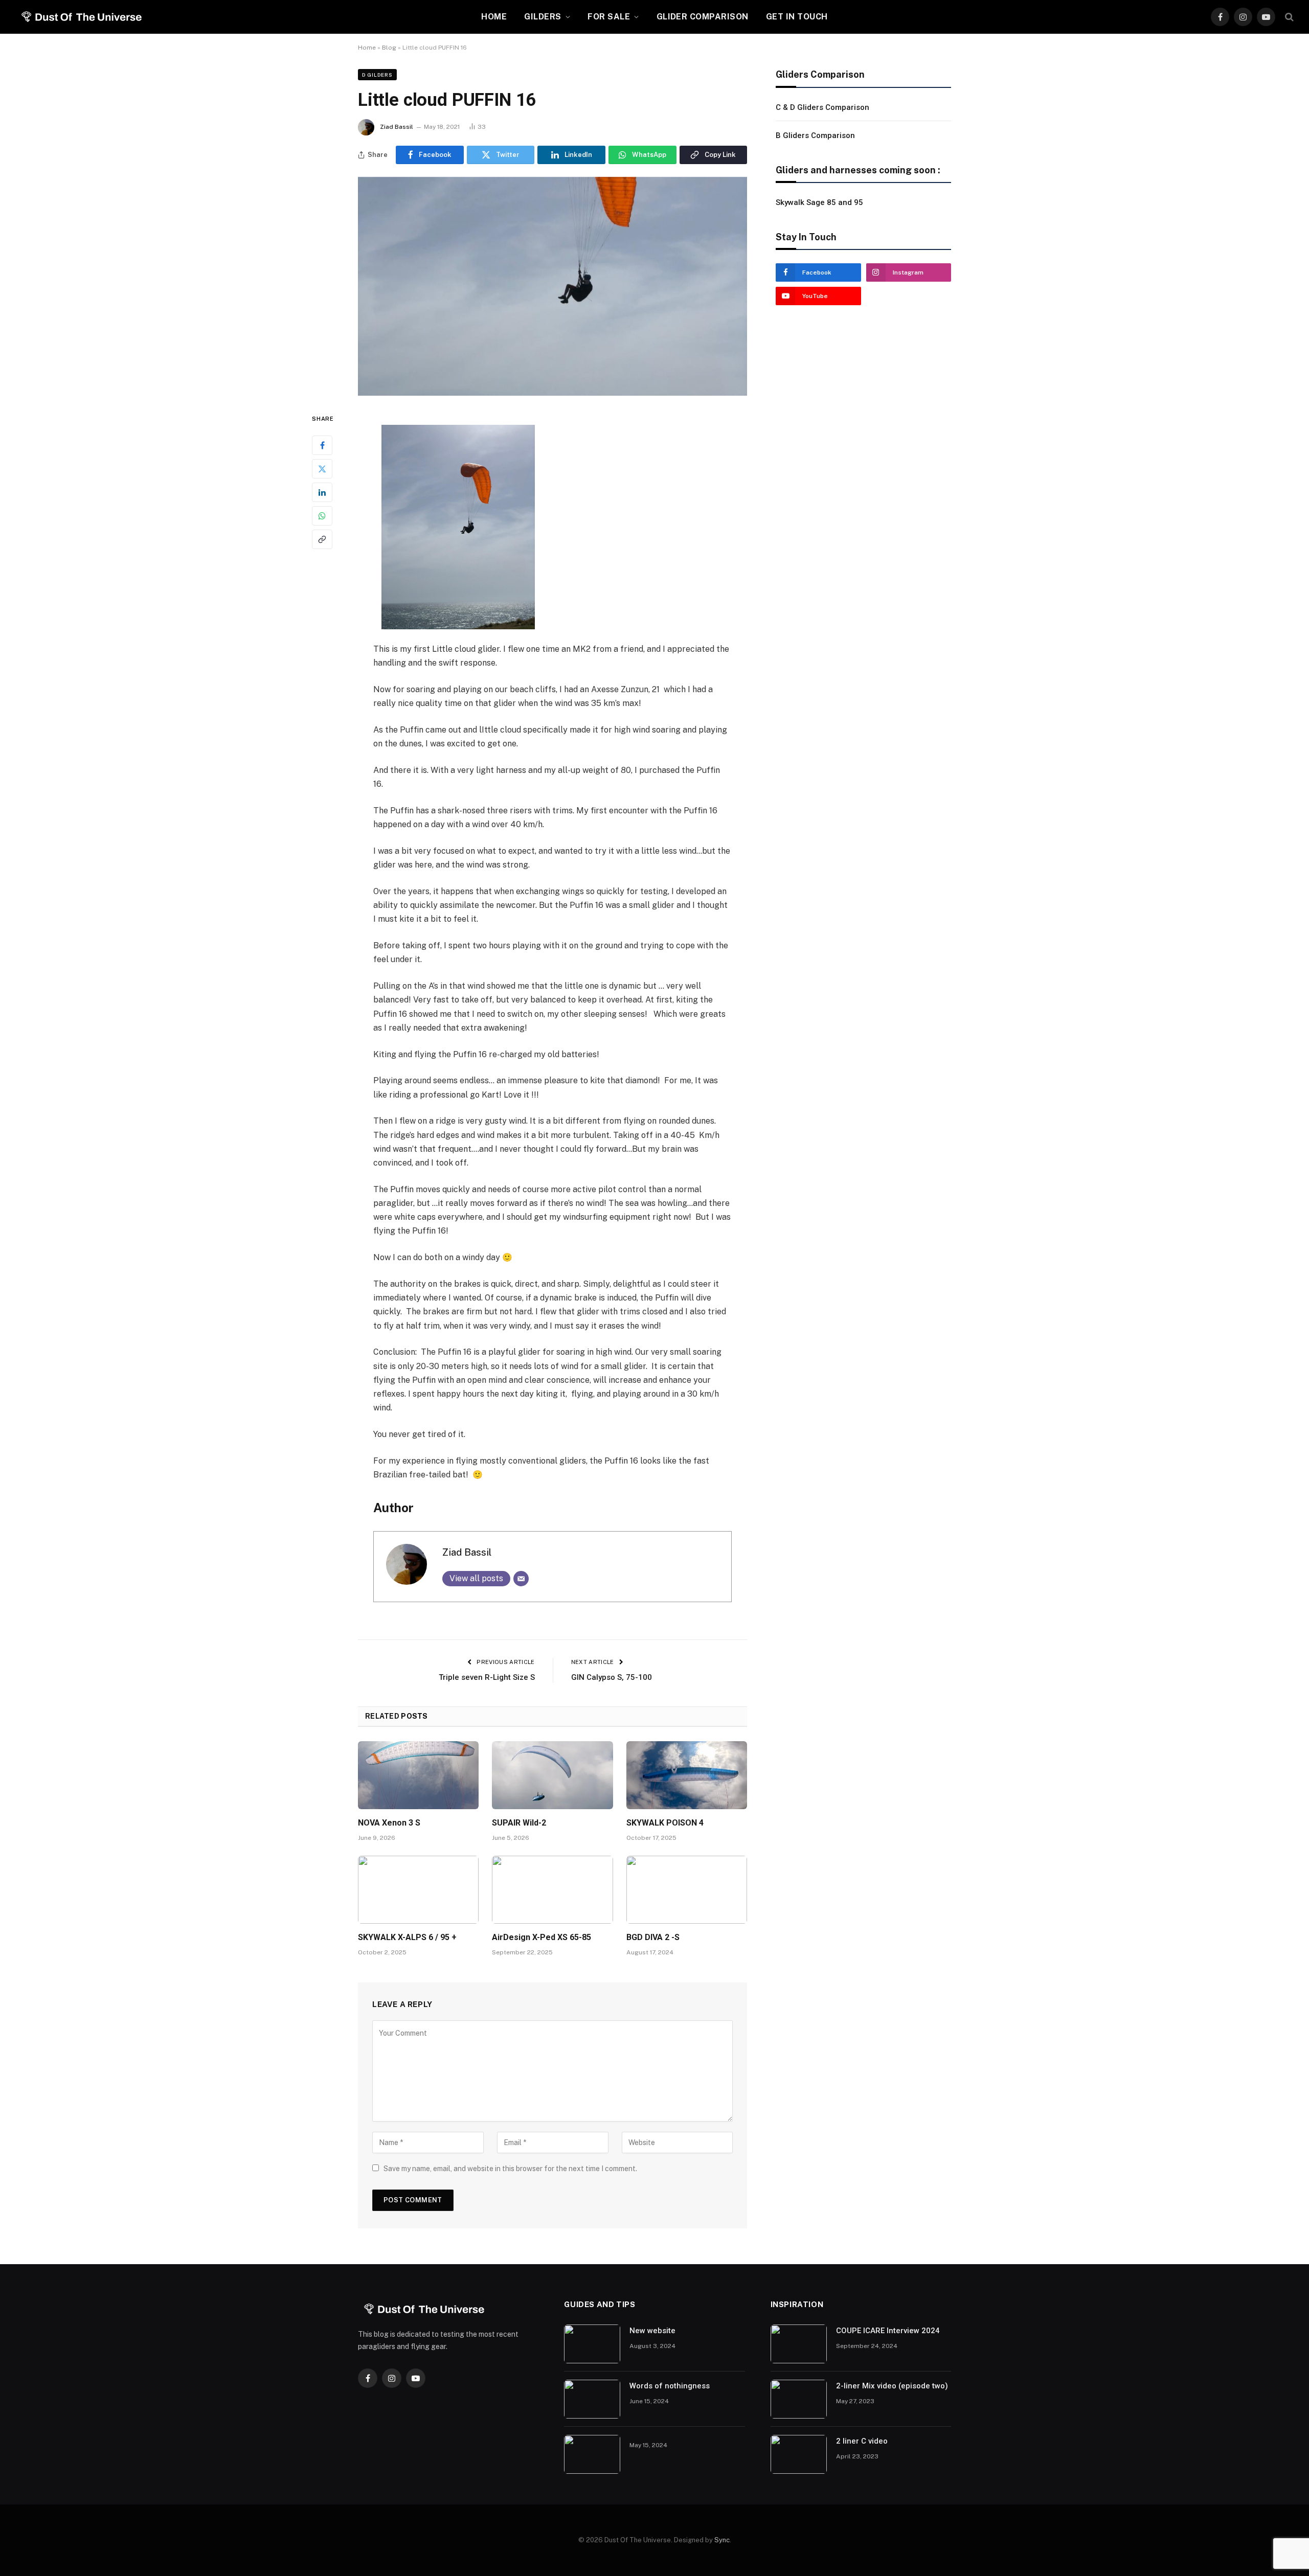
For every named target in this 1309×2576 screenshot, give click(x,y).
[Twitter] (322, 469)
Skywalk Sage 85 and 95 (819, 202)
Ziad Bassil (397, 127)
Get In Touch (797, 17)
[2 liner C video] (799, 2454)
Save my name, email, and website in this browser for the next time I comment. (510, 2169)
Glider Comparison (703, 17)
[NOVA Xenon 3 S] (418, 1775)
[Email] (521, 1579)
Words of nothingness (670, 2386)
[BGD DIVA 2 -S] (687, 1890)
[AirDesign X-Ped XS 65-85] (552, 1890)
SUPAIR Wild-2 (519, 1823)
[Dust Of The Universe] (81, 17)
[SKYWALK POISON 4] (687, 1775)
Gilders (543, 17)
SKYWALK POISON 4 (665, 1823)
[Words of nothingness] (592, 2399)
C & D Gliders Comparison (822, 107)
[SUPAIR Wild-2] (552, 1775)
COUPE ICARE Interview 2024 (888, 2331)
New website (652, 2331)
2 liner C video (862, 2441)
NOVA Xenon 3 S (389, 1823)
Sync (722, 2540)
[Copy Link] (322, 540)
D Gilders (377, 75)
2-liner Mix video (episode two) (892, 2386)
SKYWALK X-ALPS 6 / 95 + (407, 1937)
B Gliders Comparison (815, 135)
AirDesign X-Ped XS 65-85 (541, 1937)
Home (494, 17)
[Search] (1288, 17)
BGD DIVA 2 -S (653, 1937)
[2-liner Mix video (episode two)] (799, 2399)
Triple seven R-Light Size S (487, 1677)
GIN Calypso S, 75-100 (612, 1677)
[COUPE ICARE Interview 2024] (799, 2344)
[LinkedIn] (322, 493)
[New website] (592, 2344)
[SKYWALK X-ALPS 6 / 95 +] (418, 1890)
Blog (389, 48)
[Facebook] (322, 446)
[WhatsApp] (322, 516)
